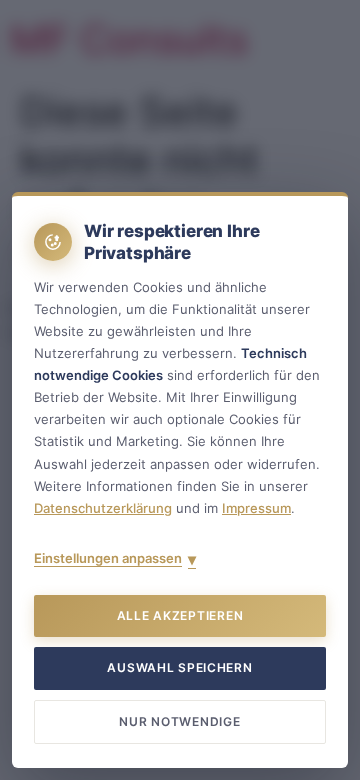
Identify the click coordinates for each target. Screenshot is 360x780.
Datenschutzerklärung (103, 508)
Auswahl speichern (179, 667)
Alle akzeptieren (180, 615)
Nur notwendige (179, 721)
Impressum (256, 508)
